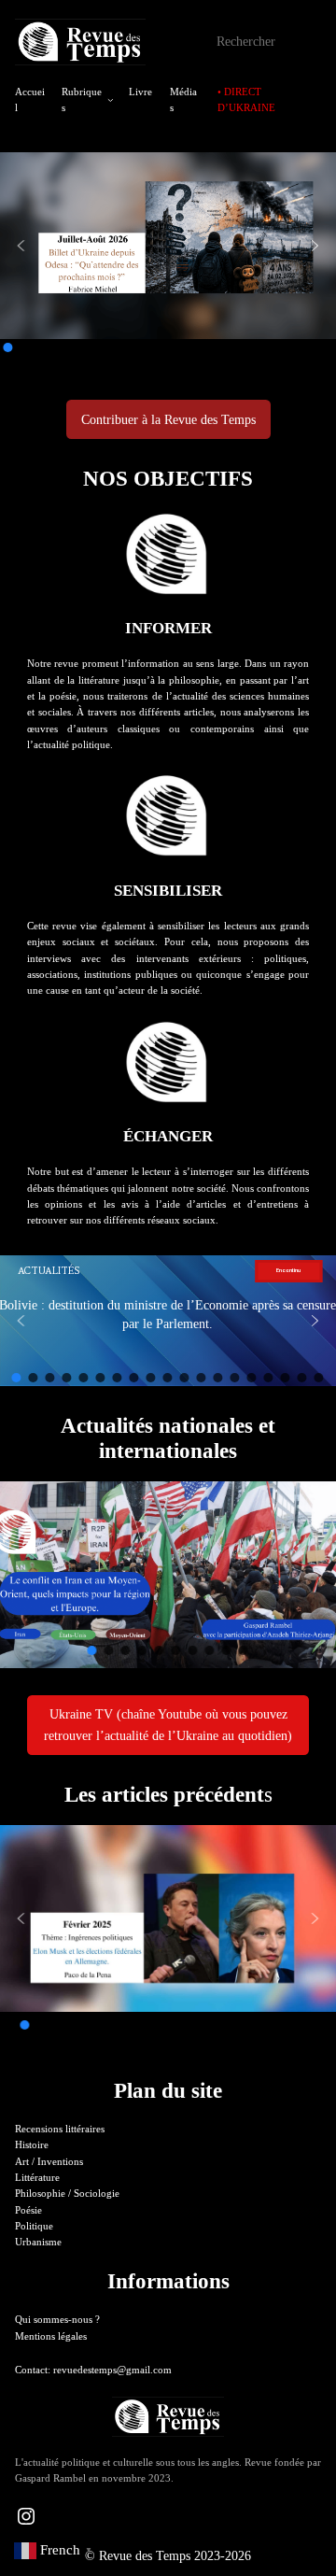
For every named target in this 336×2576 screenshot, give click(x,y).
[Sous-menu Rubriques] (111, 100)
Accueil (30, 99)
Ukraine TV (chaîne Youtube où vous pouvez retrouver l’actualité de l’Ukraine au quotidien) (168, 1724)
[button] (21, 246)
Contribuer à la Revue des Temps (168, 419)
